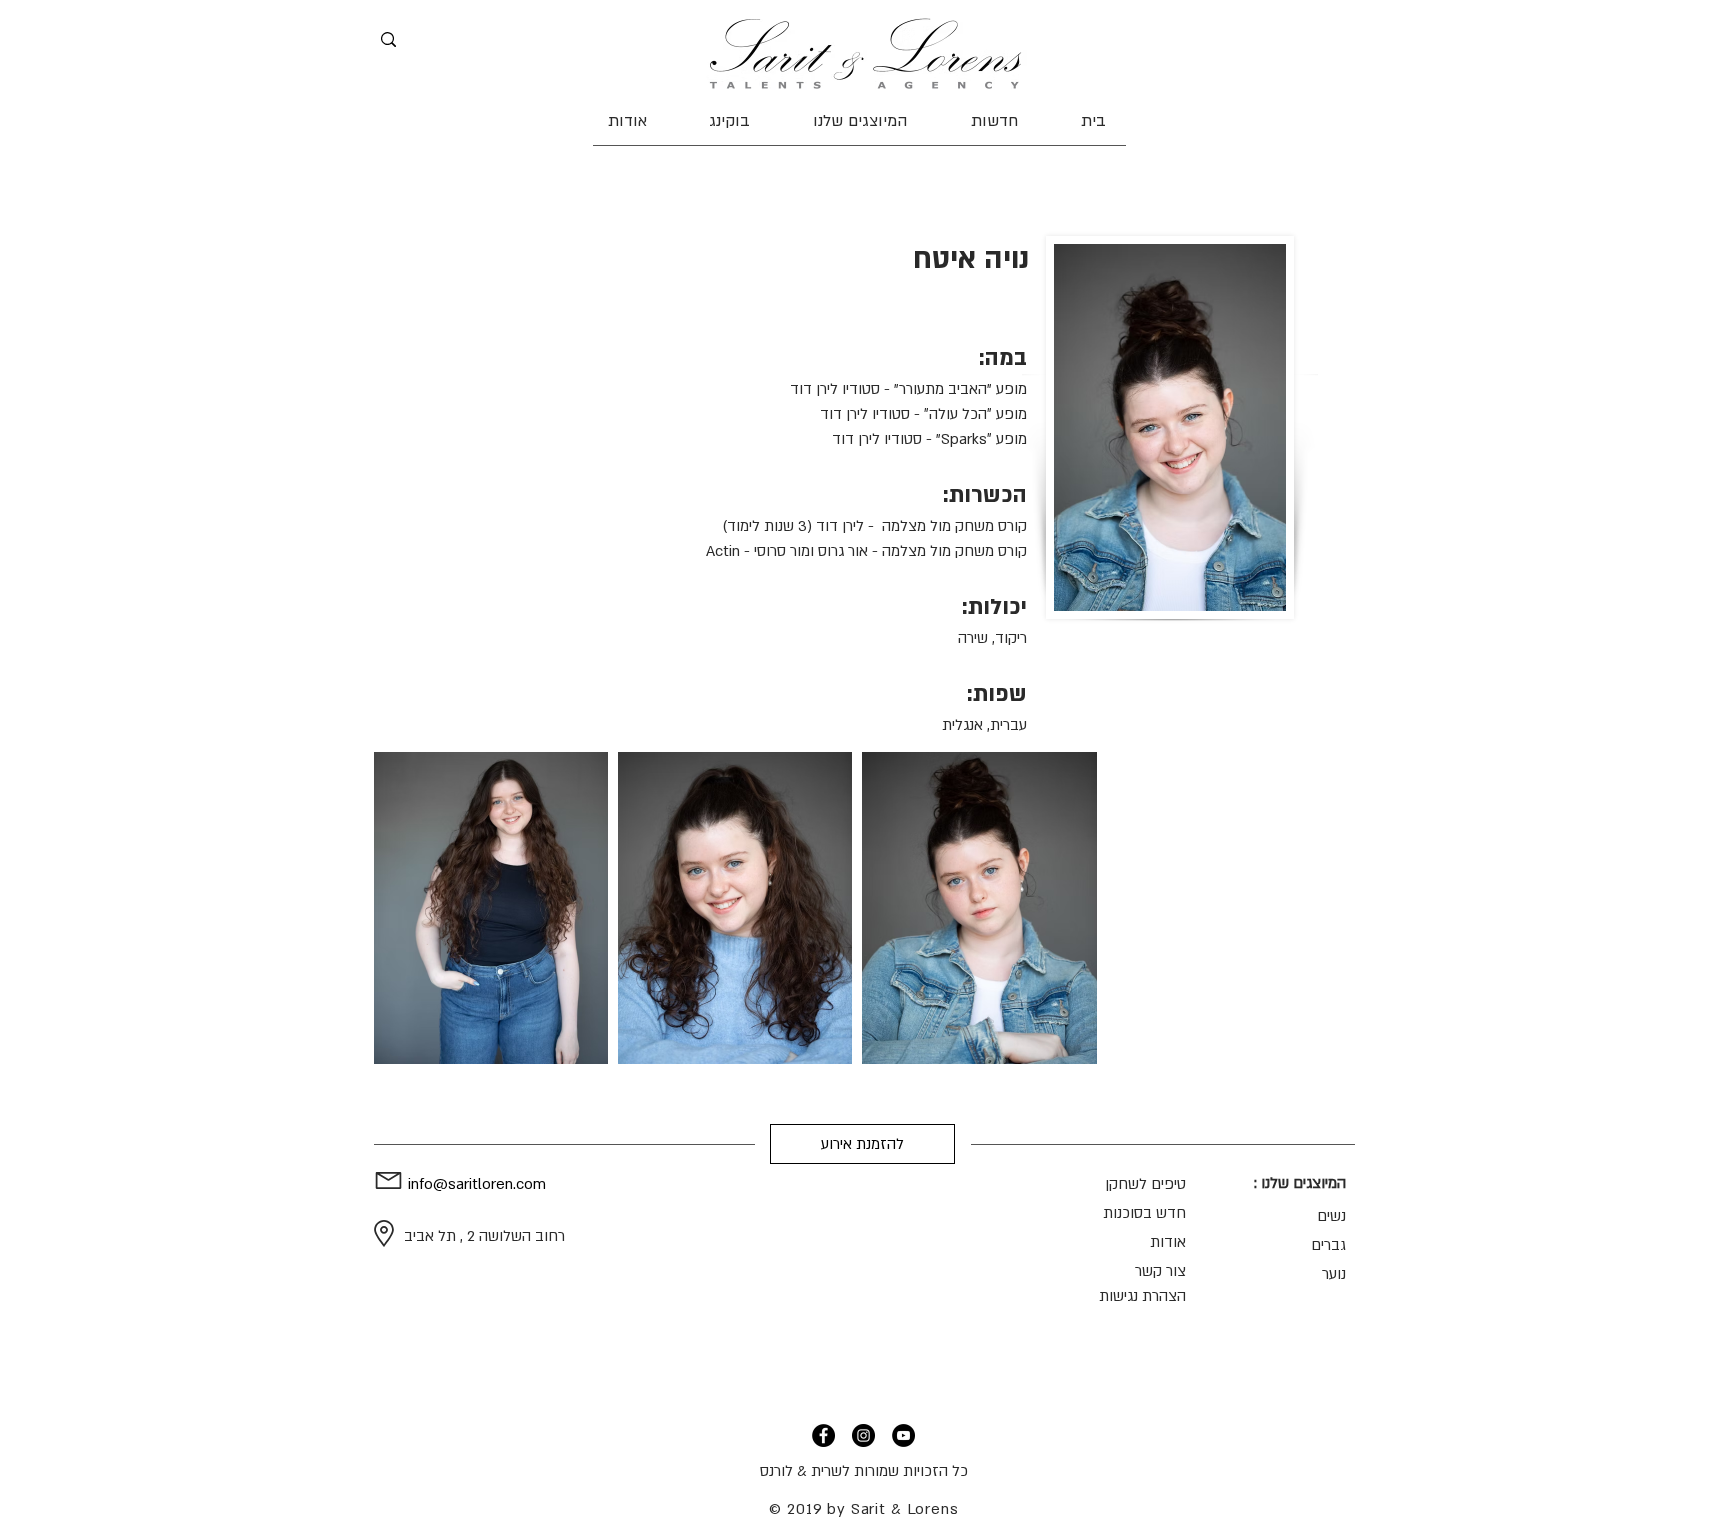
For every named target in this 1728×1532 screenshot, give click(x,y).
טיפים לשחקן (1145, 1184)
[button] (860, 121)
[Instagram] (863, 1435)
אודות (1168, 1242)
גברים (1328, 1245)
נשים (1331, 1216)
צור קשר (1160, 1271)
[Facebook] (823, 1435)
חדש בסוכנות (1144, 1213)
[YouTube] (903, 1435)
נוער (1334, 1274)
